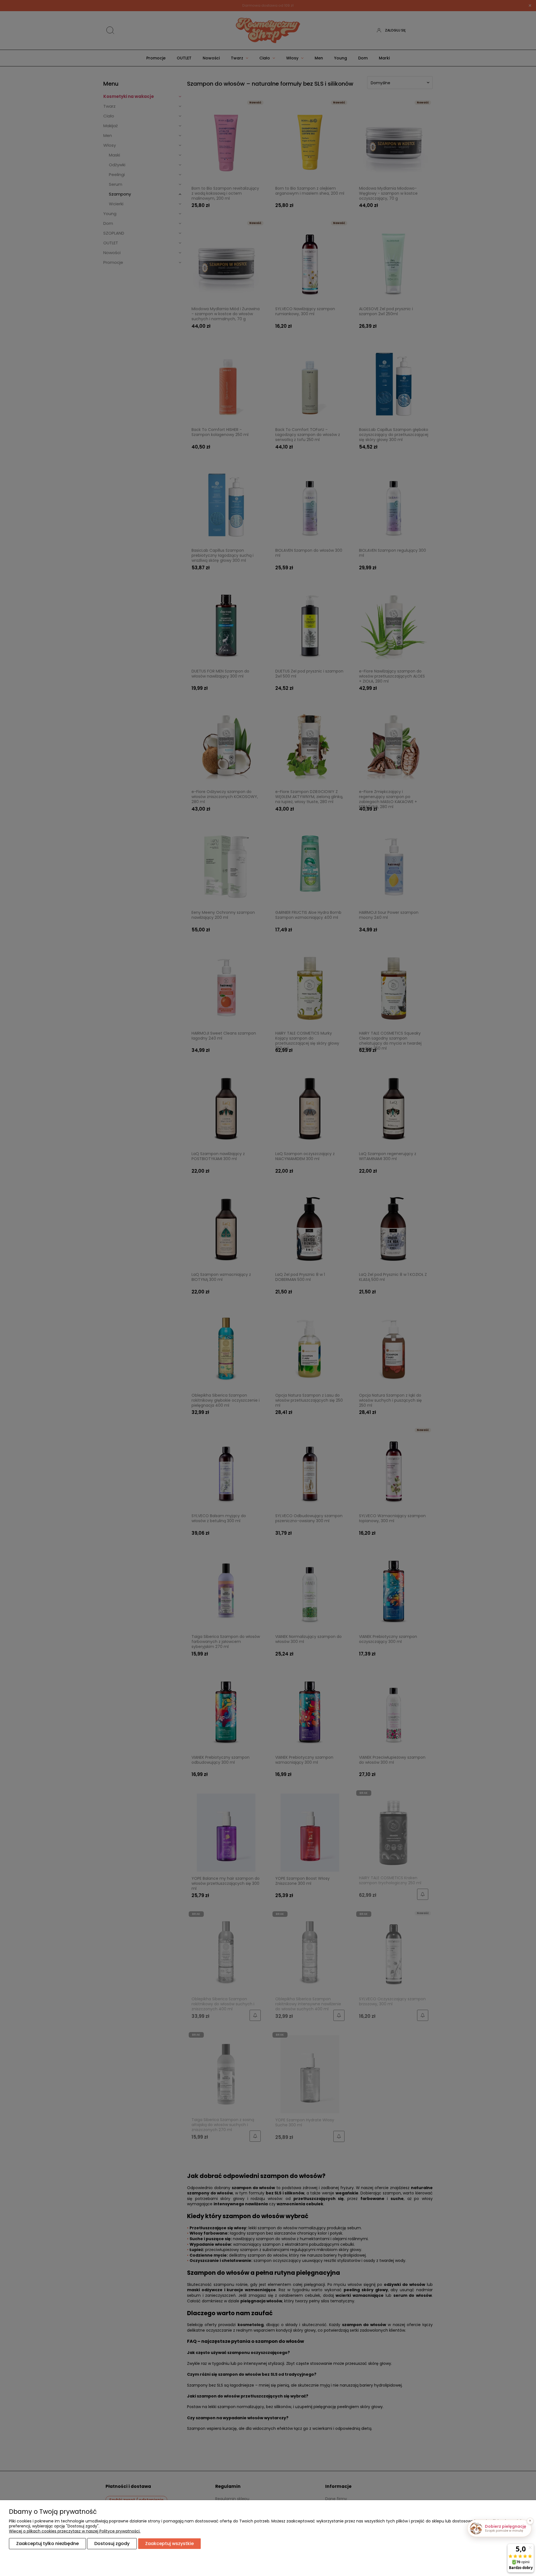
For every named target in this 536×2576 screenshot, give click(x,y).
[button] (499, 2528)
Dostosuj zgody (112, 2544)
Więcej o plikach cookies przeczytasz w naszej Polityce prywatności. (75, 2531)
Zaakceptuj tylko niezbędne (47, 2544)
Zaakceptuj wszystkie (169, 2544)
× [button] (530, 2521)
